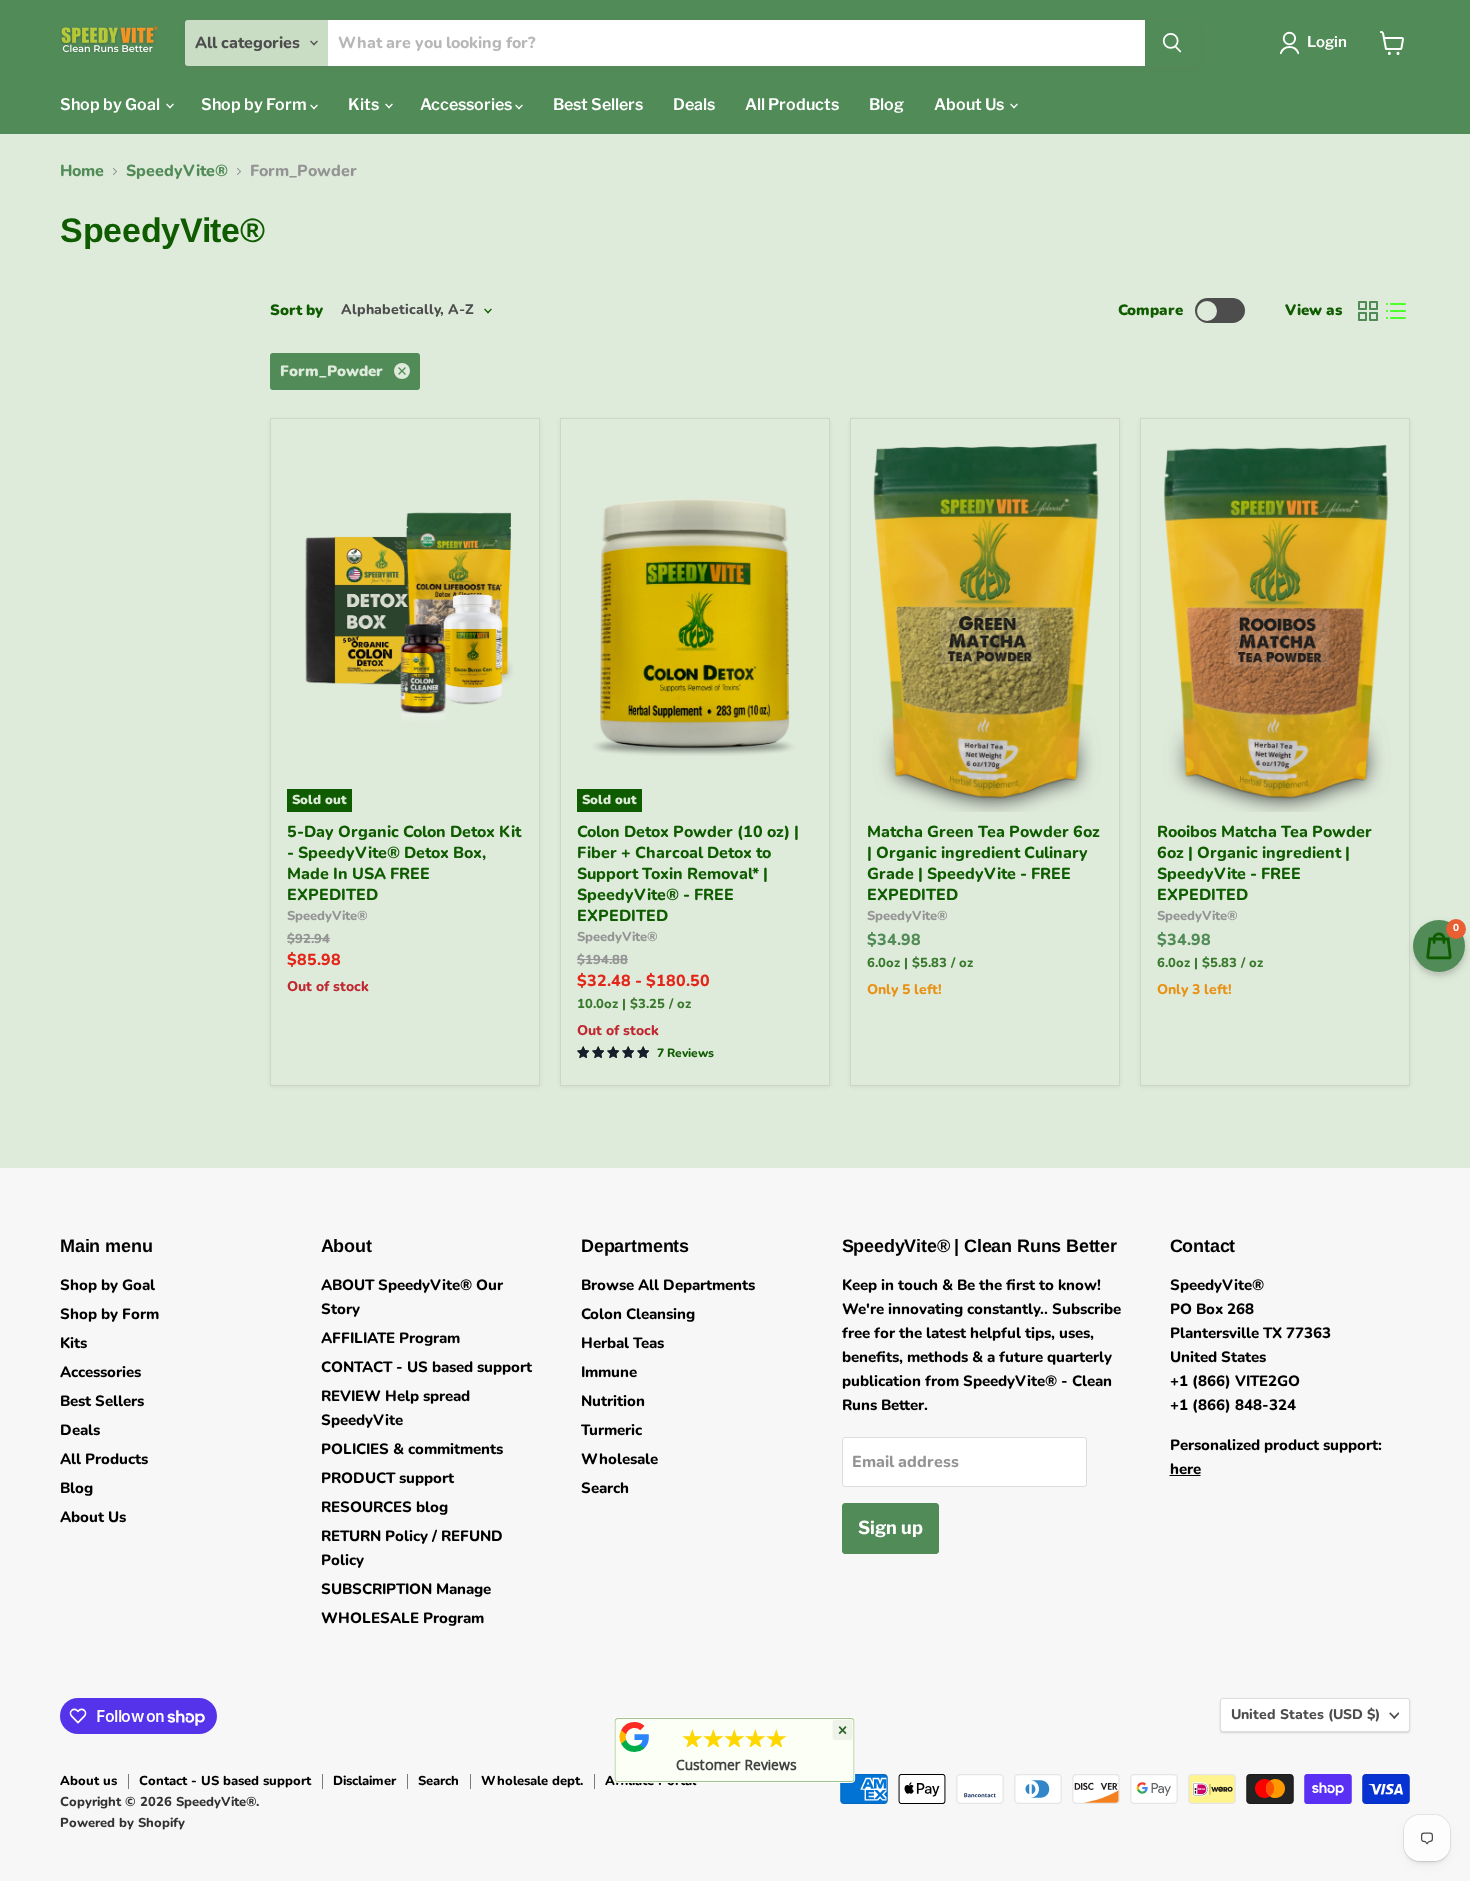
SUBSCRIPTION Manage (406, 1589)
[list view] (1396, 311)
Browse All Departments (668, 1285)
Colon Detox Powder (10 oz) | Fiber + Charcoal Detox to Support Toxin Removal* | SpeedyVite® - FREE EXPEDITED (688, 874)
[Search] (1172, 43)
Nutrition (613, 1401)
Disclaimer (364, 1781)
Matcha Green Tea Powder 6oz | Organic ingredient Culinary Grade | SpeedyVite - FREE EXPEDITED (983, 863)
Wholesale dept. (532, 1781)
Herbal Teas (622, 1343)
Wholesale (619, 1459)
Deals (694, 104)
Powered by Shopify (122, 1823)
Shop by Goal (111, 104)
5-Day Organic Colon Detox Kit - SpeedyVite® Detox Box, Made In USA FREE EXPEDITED (404, 863)
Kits (365, 104)
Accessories (467, 104)
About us (88, 1781)
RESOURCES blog (384, 1507)
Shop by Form (255, 104)
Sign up (890, 1527)
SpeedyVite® (177, 171)
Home (82, 171)
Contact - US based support (225, 1781)
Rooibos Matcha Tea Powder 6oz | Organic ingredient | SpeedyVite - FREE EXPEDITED (1264, 863)
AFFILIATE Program (390, 1338)
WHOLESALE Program (402, 1618)
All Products (792, 104)
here (1185, 1469)
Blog (886, 104)
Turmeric (611, 1430)
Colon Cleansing (638, 1314)
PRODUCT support (387, 1478)
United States (1305, 1714)
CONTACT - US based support (426, 1367)
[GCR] (635, 1737)
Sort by (296, 310)
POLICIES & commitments (412, 1449)
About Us (970, 104)
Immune (609, 1372)
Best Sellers (598, 104)
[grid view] (1368, 311)
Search (605, 1488)
